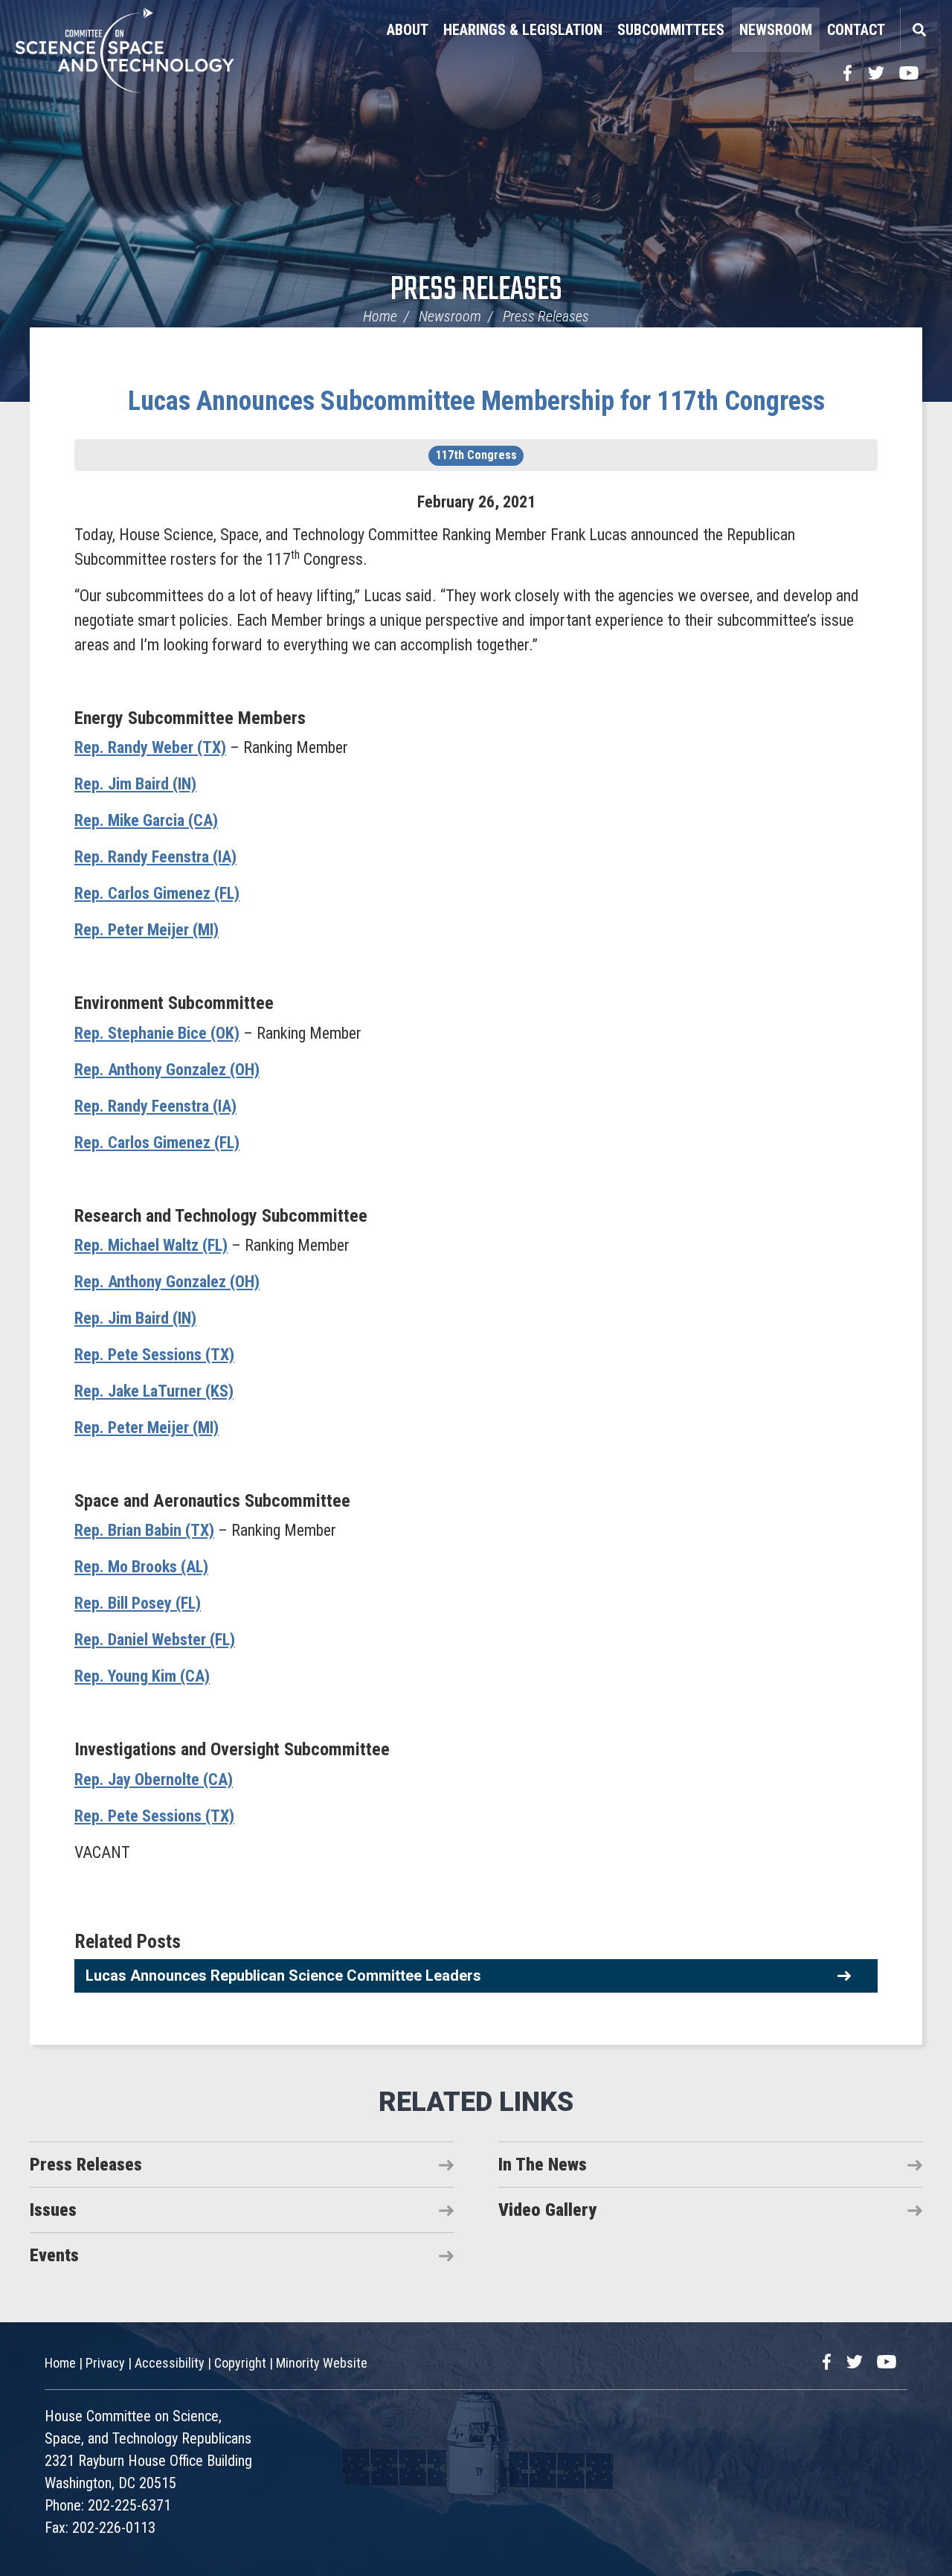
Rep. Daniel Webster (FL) (155, 1640)
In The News (543, 2165)
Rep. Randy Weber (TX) (150, 747)
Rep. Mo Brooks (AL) (141, 1567)
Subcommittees (671, 30)
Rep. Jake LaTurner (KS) (154, 1391)
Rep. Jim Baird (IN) (135, 784)
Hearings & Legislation (523, 30)
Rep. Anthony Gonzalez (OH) (167, 1070)
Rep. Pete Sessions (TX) (154, 1355)
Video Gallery (547, 2210)
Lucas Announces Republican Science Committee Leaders (283, 1976)
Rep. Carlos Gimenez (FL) (157, 893)
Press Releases (476, 291)
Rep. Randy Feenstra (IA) (155, 857)
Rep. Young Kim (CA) (142, 1676)
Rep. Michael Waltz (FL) (151, 1245)
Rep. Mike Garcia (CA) (146, 820)
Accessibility (170, 2363)
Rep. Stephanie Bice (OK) (157, 1033)
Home (380, 316)
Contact (856, 30)
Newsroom (776, 30)
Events (54, 2255)
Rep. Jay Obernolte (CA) (154, 1779)
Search (919, 30)
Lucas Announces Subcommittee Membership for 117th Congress (476, 401)
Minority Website (322, 2363)
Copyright (240, 2363)
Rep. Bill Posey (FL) (138, 1603)
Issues (53, 2210)
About (408, 30)
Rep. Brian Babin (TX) (144, 1530)
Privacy (105, 2363)
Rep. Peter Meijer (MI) (147, 930)
